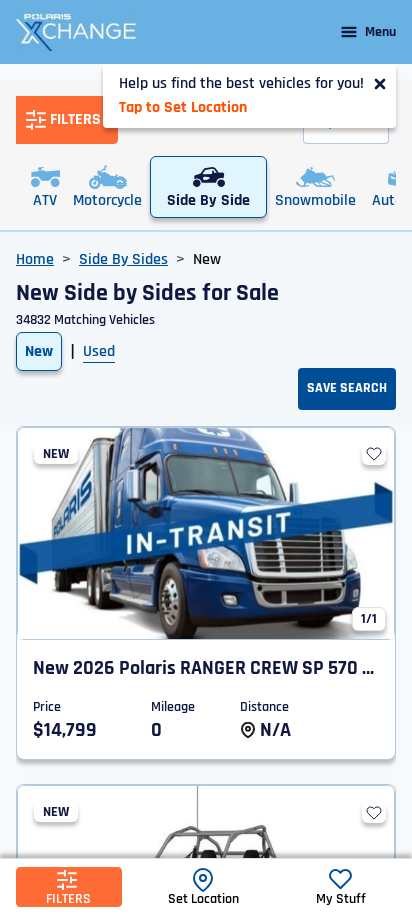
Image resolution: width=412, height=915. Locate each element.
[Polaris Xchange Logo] (76, 32)
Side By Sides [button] (123, 259)
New (39, 351)
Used (99, 351)
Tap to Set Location (183, 107)
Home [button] (35, 259)
